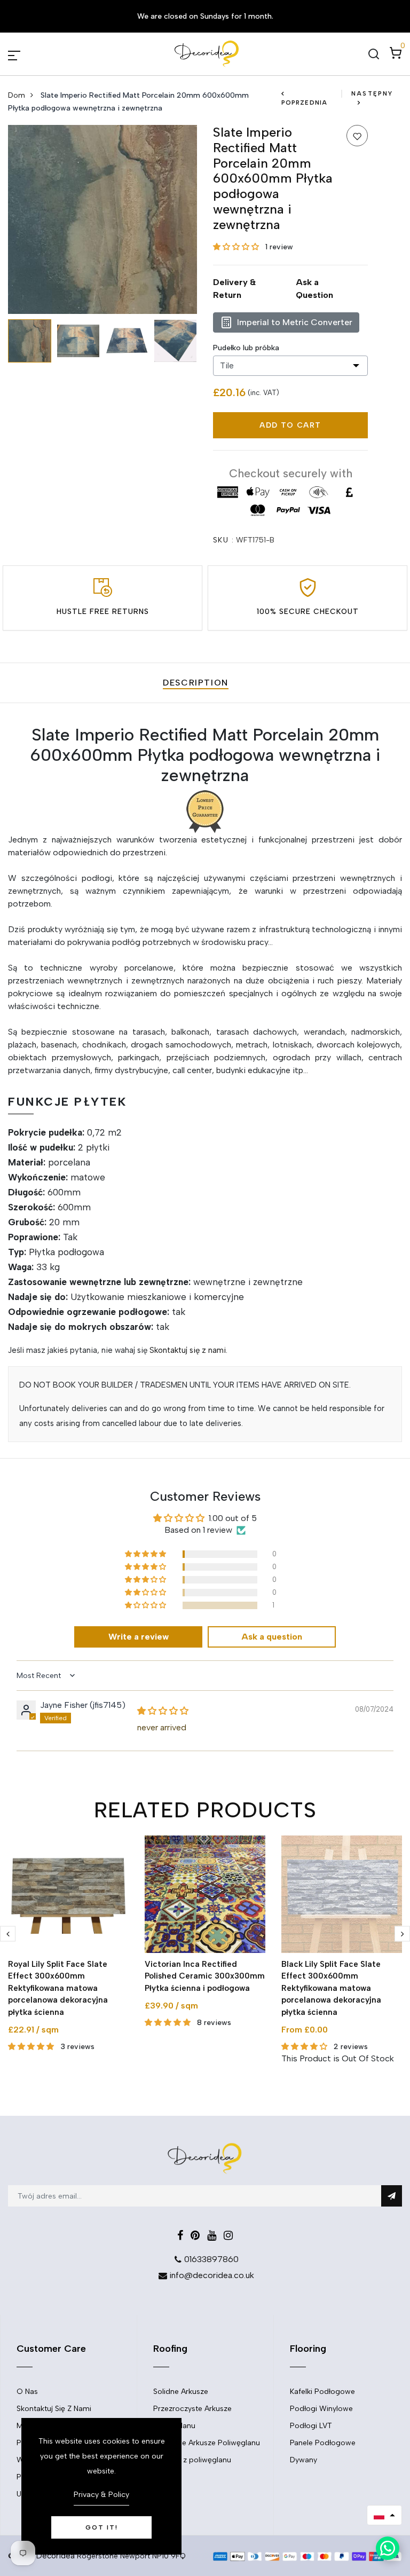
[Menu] (27, 54)
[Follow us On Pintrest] (195, 2235)
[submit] (392, 2196)
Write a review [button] (139, 1637)
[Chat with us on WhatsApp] (388, 2548)
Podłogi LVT (311, 2426)
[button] (237, 247)
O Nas (27, 2392)
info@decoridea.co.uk (212, 2275)
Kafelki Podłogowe (322, 2392)
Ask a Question (314, 289)
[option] (102, 219)
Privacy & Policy (101, 2495)
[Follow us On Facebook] (180, 2235)
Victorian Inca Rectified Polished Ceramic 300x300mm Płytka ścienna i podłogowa (205, 1976)
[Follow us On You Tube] (212, 2235)
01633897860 (211, 2259)
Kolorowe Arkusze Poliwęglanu (207, 2443)
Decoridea (56, 2556)
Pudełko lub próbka (246, 348)
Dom (17, 95)
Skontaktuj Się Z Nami (54, 2409)
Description (196, 683)
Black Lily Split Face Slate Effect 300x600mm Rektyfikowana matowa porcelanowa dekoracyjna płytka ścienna (331, 1988)
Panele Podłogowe (323, 2443)
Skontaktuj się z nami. (188, 1350)
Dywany (303, 2460)
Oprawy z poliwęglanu (192, 2460)
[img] (163, 1711)
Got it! (102, 2527)
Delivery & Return (234, 289)
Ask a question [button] (272, 1637)
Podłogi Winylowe (321, 2409)
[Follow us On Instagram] (228, 2235)
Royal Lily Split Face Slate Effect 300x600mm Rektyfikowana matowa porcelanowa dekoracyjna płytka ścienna (58, 1988)
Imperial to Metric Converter (295, 322)
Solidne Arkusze (181, 2392)
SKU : (223, 540)
